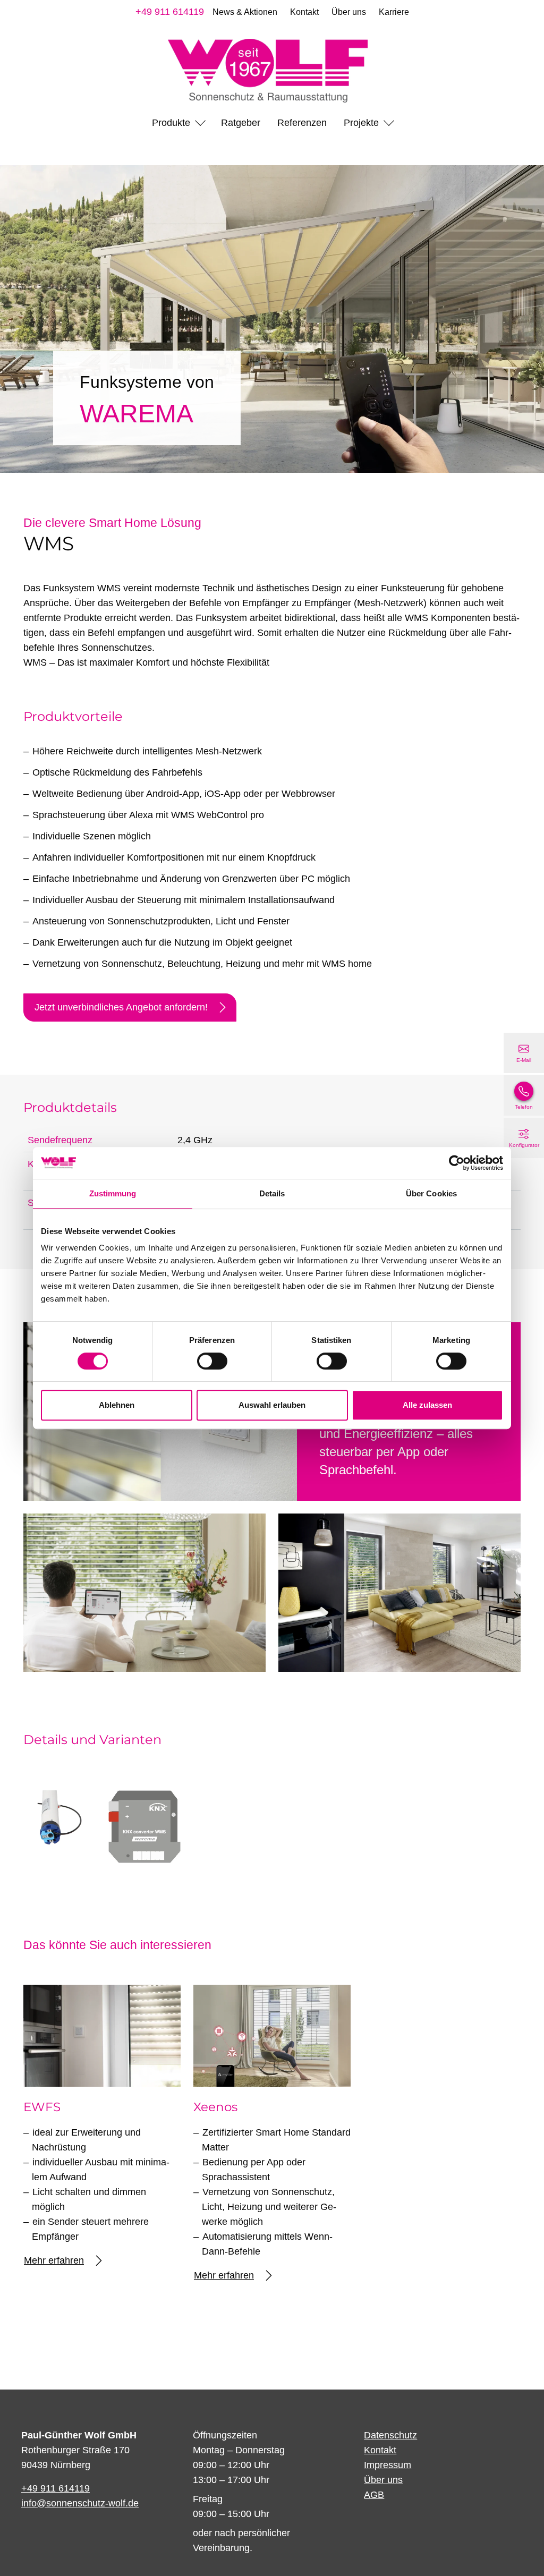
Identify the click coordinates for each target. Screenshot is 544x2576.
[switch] (212, 1361)
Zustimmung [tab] (113, 1193)
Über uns (349, 12)
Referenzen (302, 123)
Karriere (394, 12)
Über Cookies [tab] (431, 1193)
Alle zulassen (427, 1405)
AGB (374, 2495)
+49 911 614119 (170, 12)
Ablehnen (117, 1405)
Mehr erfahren (54, 2260)
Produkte (171, 123)
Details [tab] (272, 1193)
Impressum (388, 2465)
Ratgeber (241, 123)
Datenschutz (390, 2435)
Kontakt (304, 12)
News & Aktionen (245, 12)
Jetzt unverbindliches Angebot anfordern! (121, 1007)
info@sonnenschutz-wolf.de (80, 2503)
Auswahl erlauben (272, 1405)
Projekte (361, 123)
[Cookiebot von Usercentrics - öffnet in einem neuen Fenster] (457, 1163)
